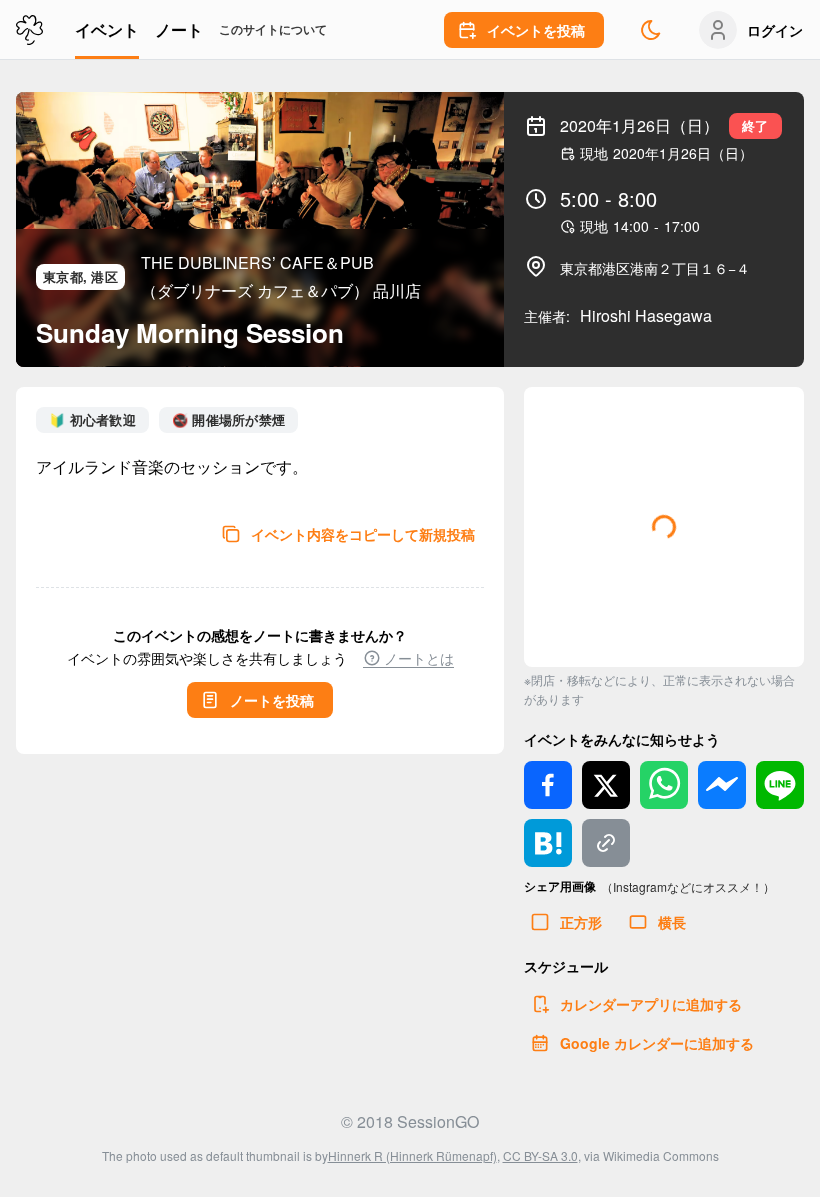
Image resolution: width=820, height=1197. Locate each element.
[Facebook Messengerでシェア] (722, 785)
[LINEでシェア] (780, 785)
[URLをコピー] (606, 843)
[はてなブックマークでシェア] (548, 843)
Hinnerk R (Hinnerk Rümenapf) (412, 1155)
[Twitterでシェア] (606, 785)
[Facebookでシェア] (548, 785)
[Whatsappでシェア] (664, 785)
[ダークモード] (651, 30)
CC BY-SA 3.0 (540, 1155)
